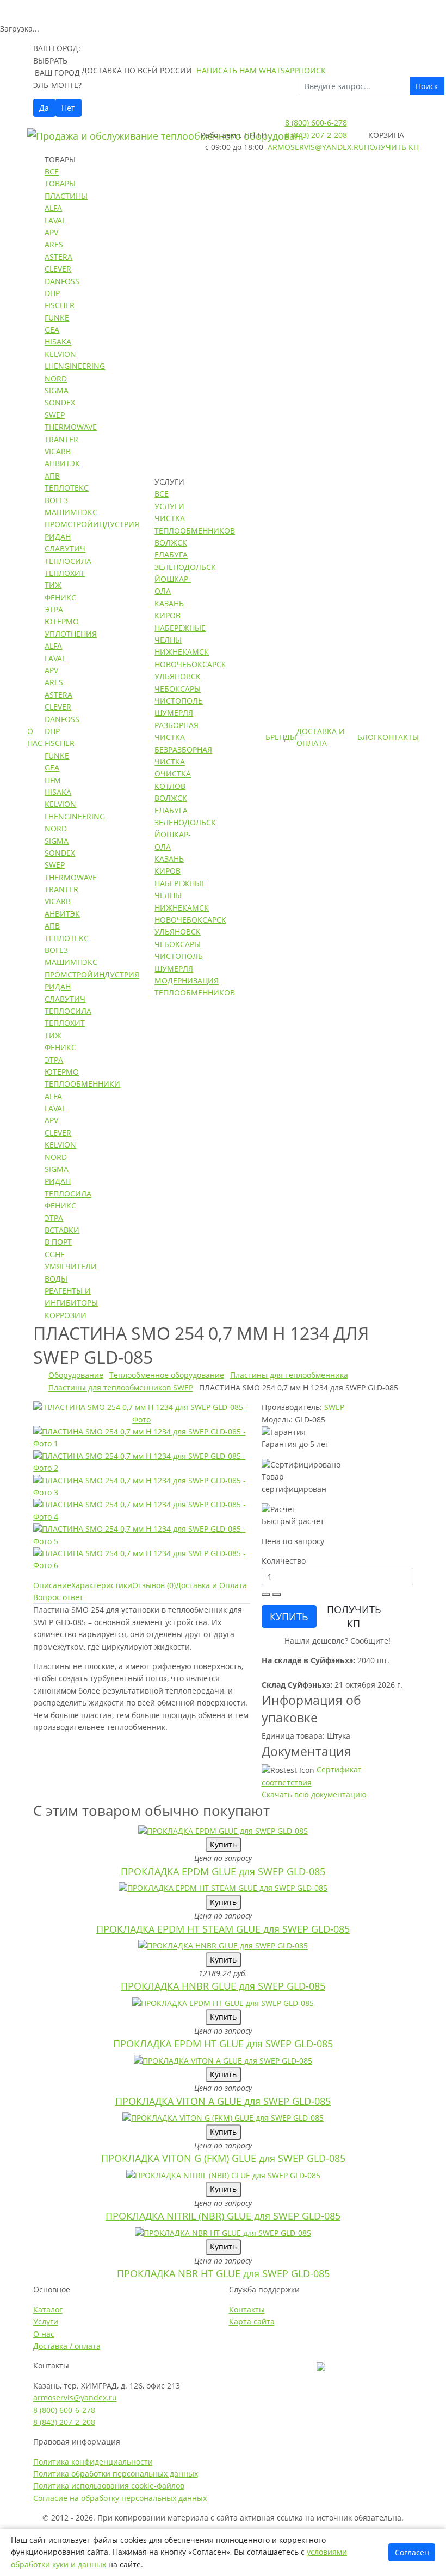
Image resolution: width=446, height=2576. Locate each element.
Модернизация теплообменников (195, 986)
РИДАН (58, 537)
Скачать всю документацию (314, 1794)
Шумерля (174, 713)
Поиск (427, 86)
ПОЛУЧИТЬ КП (354, 1616)
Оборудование (76, 1375)
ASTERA (58, 257)
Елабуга (171, 554)
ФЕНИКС (60, 597)
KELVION (60, 354)
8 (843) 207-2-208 (316, 135)
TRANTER (61, 439)
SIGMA (57, 390)
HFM (53, 780)
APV (51, 232)
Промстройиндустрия (92, 524)
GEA (52, 330)
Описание (52, 1585)
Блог (367, 737)
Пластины (66, 196)
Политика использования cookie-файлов (109, 2486)
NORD (56, 378)
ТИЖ (53, 585)
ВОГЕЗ (56, 500)
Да (44, 108)
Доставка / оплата (67, 2346)
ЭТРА (54, 609)
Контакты (398, 737)
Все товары (60, 177)
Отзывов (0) (154, 1585)
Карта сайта (252, 2321)
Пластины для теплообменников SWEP (121, 1387)
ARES (54, 244)
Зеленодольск (185, 567)
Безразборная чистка (183, 756)
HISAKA (58, 341)
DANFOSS (62, 281)
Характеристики (102, 1585)
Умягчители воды (71, 1272)
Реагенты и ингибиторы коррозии (71, 1303)
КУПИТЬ (289, 1616)
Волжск (171, 543)
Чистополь (179, 701)
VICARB (58, 451)
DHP (52, 293)
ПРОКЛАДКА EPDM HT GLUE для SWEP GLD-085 (223, 2044)
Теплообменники (82, 1084)
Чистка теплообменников (195, 524)
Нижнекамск (182, 652)
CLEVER (58, 269)
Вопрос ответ (58, 1597)
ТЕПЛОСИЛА (68, 561)
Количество (284, 1561)
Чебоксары (178, 689)
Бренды (281, 737)
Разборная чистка (176, 731)
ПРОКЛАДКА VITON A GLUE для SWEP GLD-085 (223, 2101)
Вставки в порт (62, 1236)
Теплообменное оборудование (167, 1375)
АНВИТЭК (62, 463)
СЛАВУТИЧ (65, 549)
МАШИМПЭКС (71, 512)
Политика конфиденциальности (93, 2462)
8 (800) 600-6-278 (316, 123)
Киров (168, 615)
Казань (169, 603)
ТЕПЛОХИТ (65, 573)
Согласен (412, 2552)
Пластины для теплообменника (289, 1375)
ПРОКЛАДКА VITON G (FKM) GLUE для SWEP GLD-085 (223, 2158)
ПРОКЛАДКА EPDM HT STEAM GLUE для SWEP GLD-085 (223, 1929)
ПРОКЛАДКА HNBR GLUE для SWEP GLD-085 (223, 1986)
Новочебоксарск (190, 664)
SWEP (55, 415)
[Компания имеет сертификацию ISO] (321, 2365)
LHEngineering (75, 366)
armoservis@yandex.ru (316, 147)
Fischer (60, 305)
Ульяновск (178, 676)
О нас (35, 737)
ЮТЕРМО (62, 621)
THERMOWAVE (71, 427)
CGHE (55, 1254)
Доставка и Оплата (321, 737)
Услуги (46, 2321)
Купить (223, 1844)
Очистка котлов (173, 779)
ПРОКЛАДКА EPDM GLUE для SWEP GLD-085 (223, 1871)
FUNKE (57, 318)
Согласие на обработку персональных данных (120, 2498)
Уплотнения (71, 634)
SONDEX (60, 402)
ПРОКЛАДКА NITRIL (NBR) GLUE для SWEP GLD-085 (223, 2216)
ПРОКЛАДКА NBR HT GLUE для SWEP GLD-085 (223, 2273)
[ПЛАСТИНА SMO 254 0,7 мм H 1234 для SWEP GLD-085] (142, 1412)
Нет (68, 108)
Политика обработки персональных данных (116, 2474)
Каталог (48, 2309)
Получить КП (391, 147)
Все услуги (169, 500)
